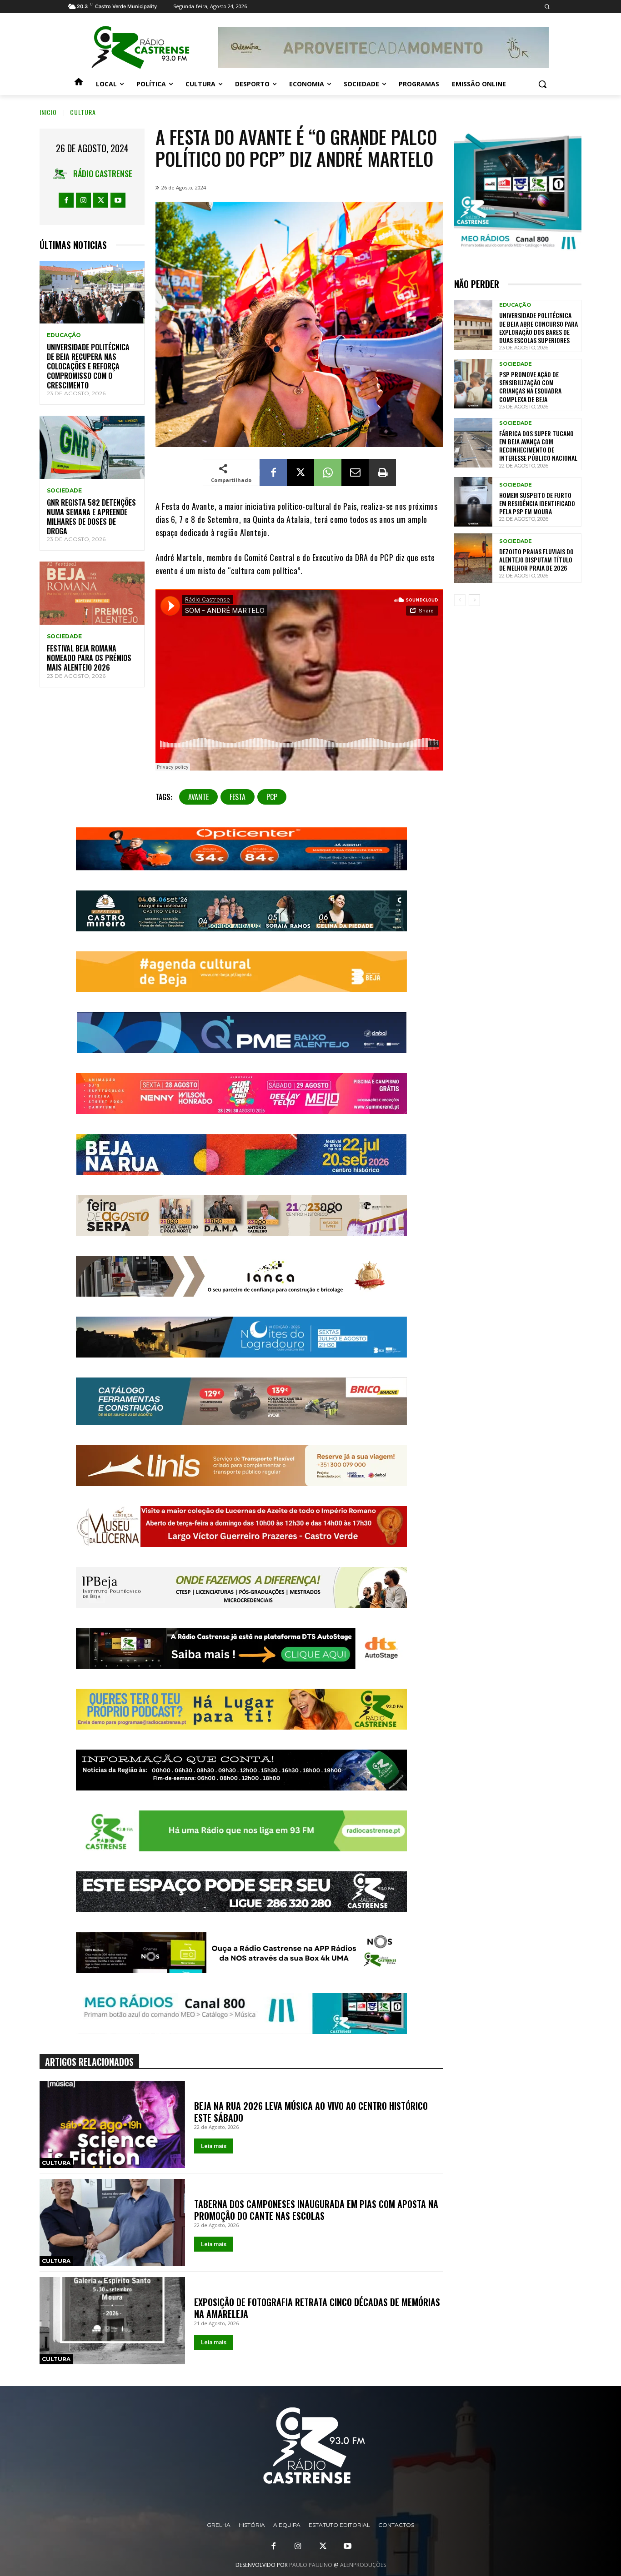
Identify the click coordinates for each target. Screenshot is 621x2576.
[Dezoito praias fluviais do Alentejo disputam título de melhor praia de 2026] (473, 558)
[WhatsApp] (328, 472)
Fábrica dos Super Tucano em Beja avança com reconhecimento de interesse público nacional (538, 446)
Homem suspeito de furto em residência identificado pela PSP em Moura (537, 503)
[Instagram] (83, 200)
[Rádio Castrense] (140, 48)
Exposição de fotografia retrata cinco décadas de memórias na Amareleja (317, 2308)
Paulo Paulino (311, 2565)
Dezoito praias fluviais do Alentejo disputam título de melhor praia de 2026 (536, 559)
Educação (64, 335)
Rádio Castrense (103, 174)
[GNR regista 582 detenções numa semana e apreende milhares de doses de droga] (92, 447)
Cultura (83, 112)
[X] (101, 200)
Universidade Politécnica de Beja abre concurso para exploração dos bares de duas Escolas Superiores (538, 328)
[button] (547, 7)
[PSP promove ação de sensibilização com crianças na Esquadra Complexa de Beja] (473, 384)
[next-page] (474, 600)
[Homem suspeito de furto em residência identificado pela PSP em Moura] (473, 502)
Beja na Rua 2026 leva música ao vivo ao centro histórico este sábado (311, 2112)
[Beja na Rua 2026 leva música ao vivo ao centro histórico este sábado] (112, 2124)
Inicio (48, 112)
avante (198, 797)
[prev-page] (460, 600)
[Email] (355, 472)
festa (238, 797)
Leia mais (214, 2146)
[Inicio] (79, 84)
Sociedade (64, 491)
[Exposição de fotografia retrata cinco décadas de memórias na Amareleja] (112, 2321)
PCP (272, 797)
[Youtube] (118, 200)
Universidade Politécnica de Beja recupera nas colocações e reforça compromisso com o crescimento (88, 366)
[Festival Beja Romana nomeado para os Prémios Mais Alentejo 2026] (92, 593)
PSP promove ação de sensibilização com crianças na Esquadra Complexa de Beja (530, 387)
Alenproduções (363, 2565)
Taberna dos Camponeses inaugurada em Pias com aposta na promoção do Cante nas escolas (316, 2210)
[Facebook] (66, 200)
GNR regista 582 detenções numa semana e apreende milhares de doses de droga (91, 517)
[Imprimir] (382, 472)
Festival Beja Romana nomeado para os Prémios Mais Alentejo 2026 (89, 658)
